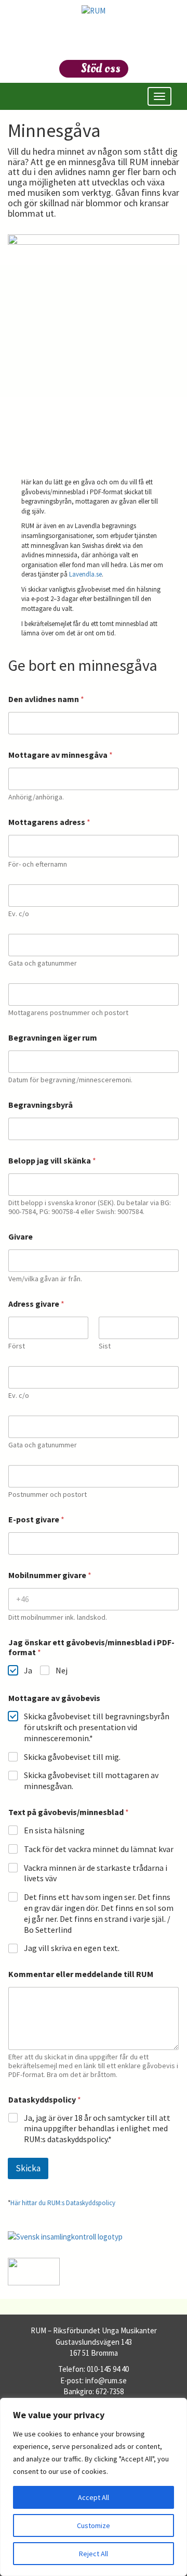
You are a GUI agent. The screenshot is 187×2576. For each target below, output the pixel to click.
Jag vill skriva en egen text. (72, 1948)
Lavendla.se (85, 574)
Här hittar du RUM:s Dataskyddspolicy (63, 2203)
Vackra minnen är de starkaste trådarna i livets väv (96, 1873)
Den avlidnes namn (46, 699)
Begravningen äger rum (53, 1038)
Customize (94, 2525)
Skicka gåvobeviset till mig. (72, 1757)
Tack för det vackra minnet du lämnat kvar (99, 1849)
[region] (94, 2487)
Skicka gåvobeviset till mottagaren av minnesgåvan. (91, 1780)
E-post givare (36, 1520)
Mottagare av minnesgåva (61, 755)
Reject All (94, 2554)
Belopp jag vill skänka (52, 1161)
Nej (62, 1670)
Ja (28, 1670)
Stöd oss (101, 68)
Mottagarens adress (49, 822)
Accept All (94, 2497)
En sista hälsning (54, 1830)
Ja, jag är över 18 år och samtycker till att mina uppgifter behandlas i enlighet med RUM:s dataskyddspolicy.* (97, 2129)
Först (17, 1346)
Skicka (28, 2168)
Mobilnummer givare (50, 1575)
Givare (21, 1237)
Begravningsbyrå (41, 1105)
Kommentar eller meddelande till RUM (81, 1974)
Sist (105, 1346)
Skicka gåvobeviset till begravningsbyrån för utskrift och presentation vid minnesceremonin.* (97, 1727)
